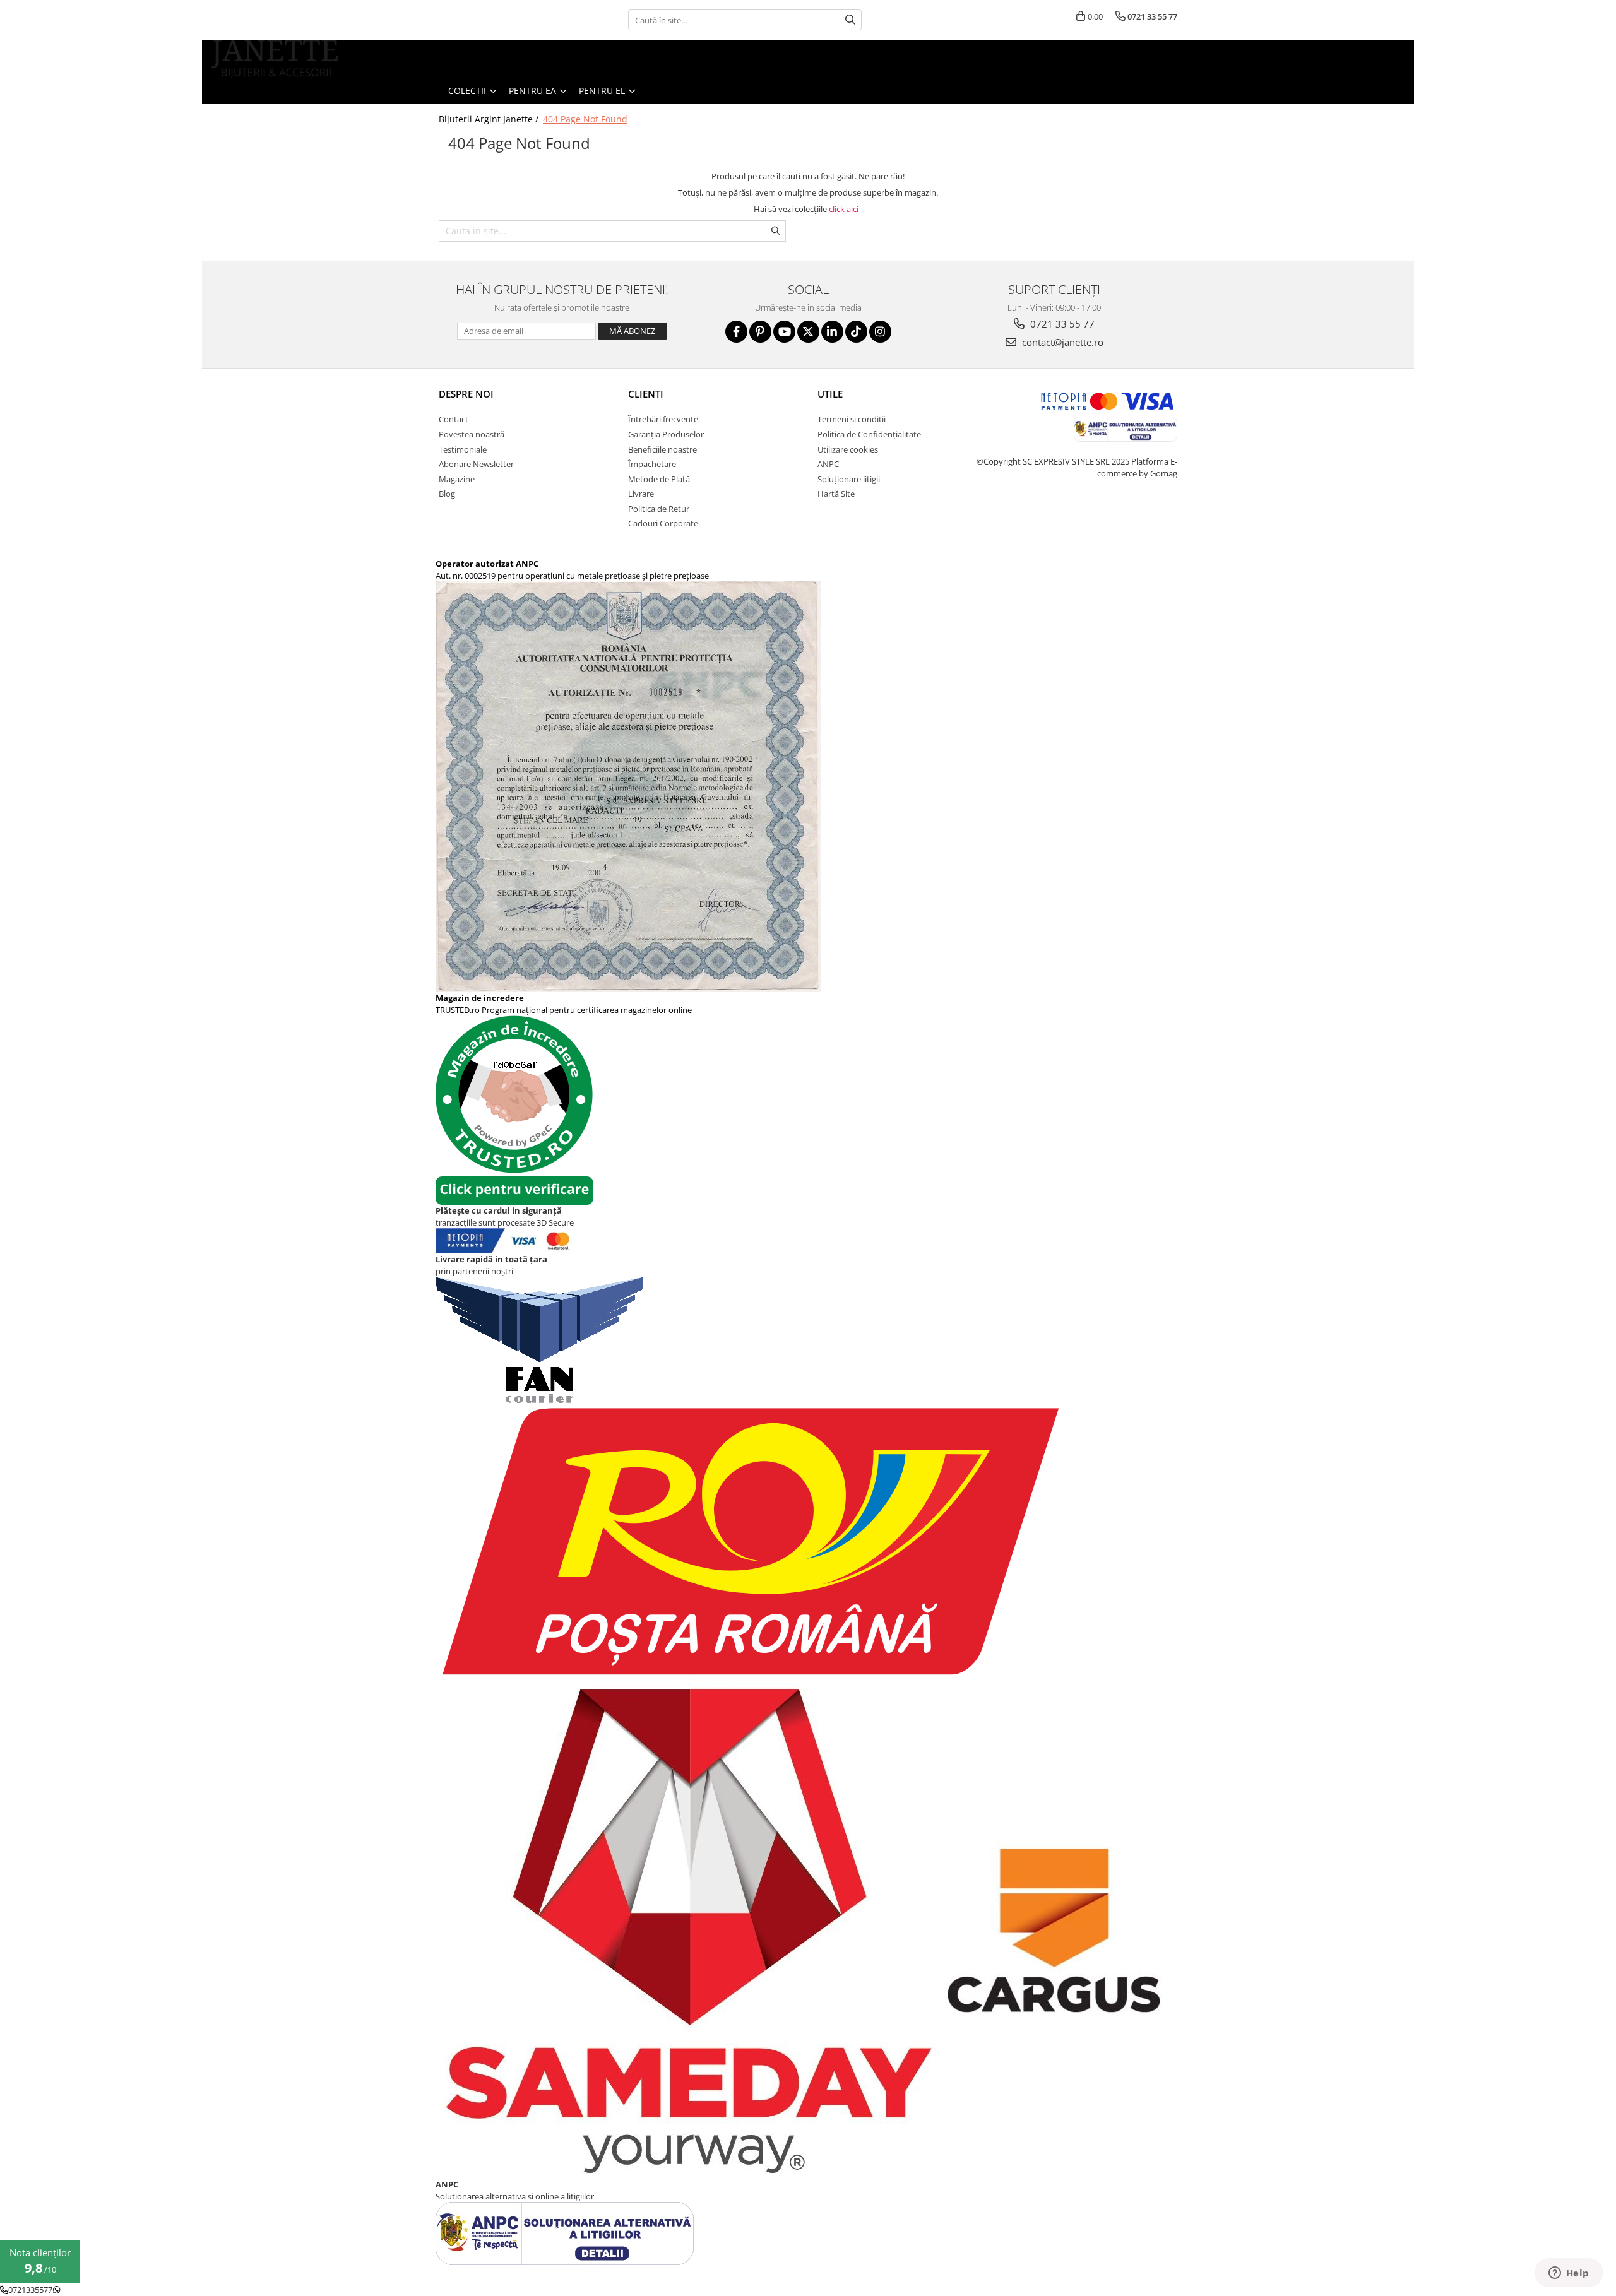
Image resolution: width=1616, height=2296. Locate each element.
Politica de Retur (659, 509)
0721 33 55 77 (1061, 324)
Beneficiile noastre (662, 449)
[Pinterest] (760, 332)
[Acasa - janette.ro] (275, 59)
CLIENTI (646, 394)
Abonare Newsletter (476, 464)
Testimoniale (463, 449)
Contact (454, 419)
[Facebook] (736, 332)
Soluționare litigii (849, 479)
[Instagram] (880, 332)
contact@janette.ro (1061, 342)
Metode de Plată (659, 479)
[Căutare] (850, 20)
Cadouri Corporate (663, 523)
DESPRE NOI (466, 394)
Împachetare (652, 464)
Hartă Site (836, 494)
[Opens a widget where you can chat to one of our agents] (1569, 2274)
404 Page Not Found (585, 119)
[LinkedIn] (832, 332)
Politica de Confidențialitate (869, 434)
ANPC (828, 464)
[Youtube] (784, 332)
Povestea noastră (472, 434)
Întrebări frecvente (663, 419)
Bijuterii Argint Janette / (490, 119)
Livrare (641, 494)
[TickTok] (856, 332)
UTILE (830, 394)
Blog (447, 494)
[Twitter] (808, 332)
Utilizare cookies (848, 449)
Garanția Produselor (666, 434)
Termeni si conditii (852, 419)
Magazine (457, 479)
